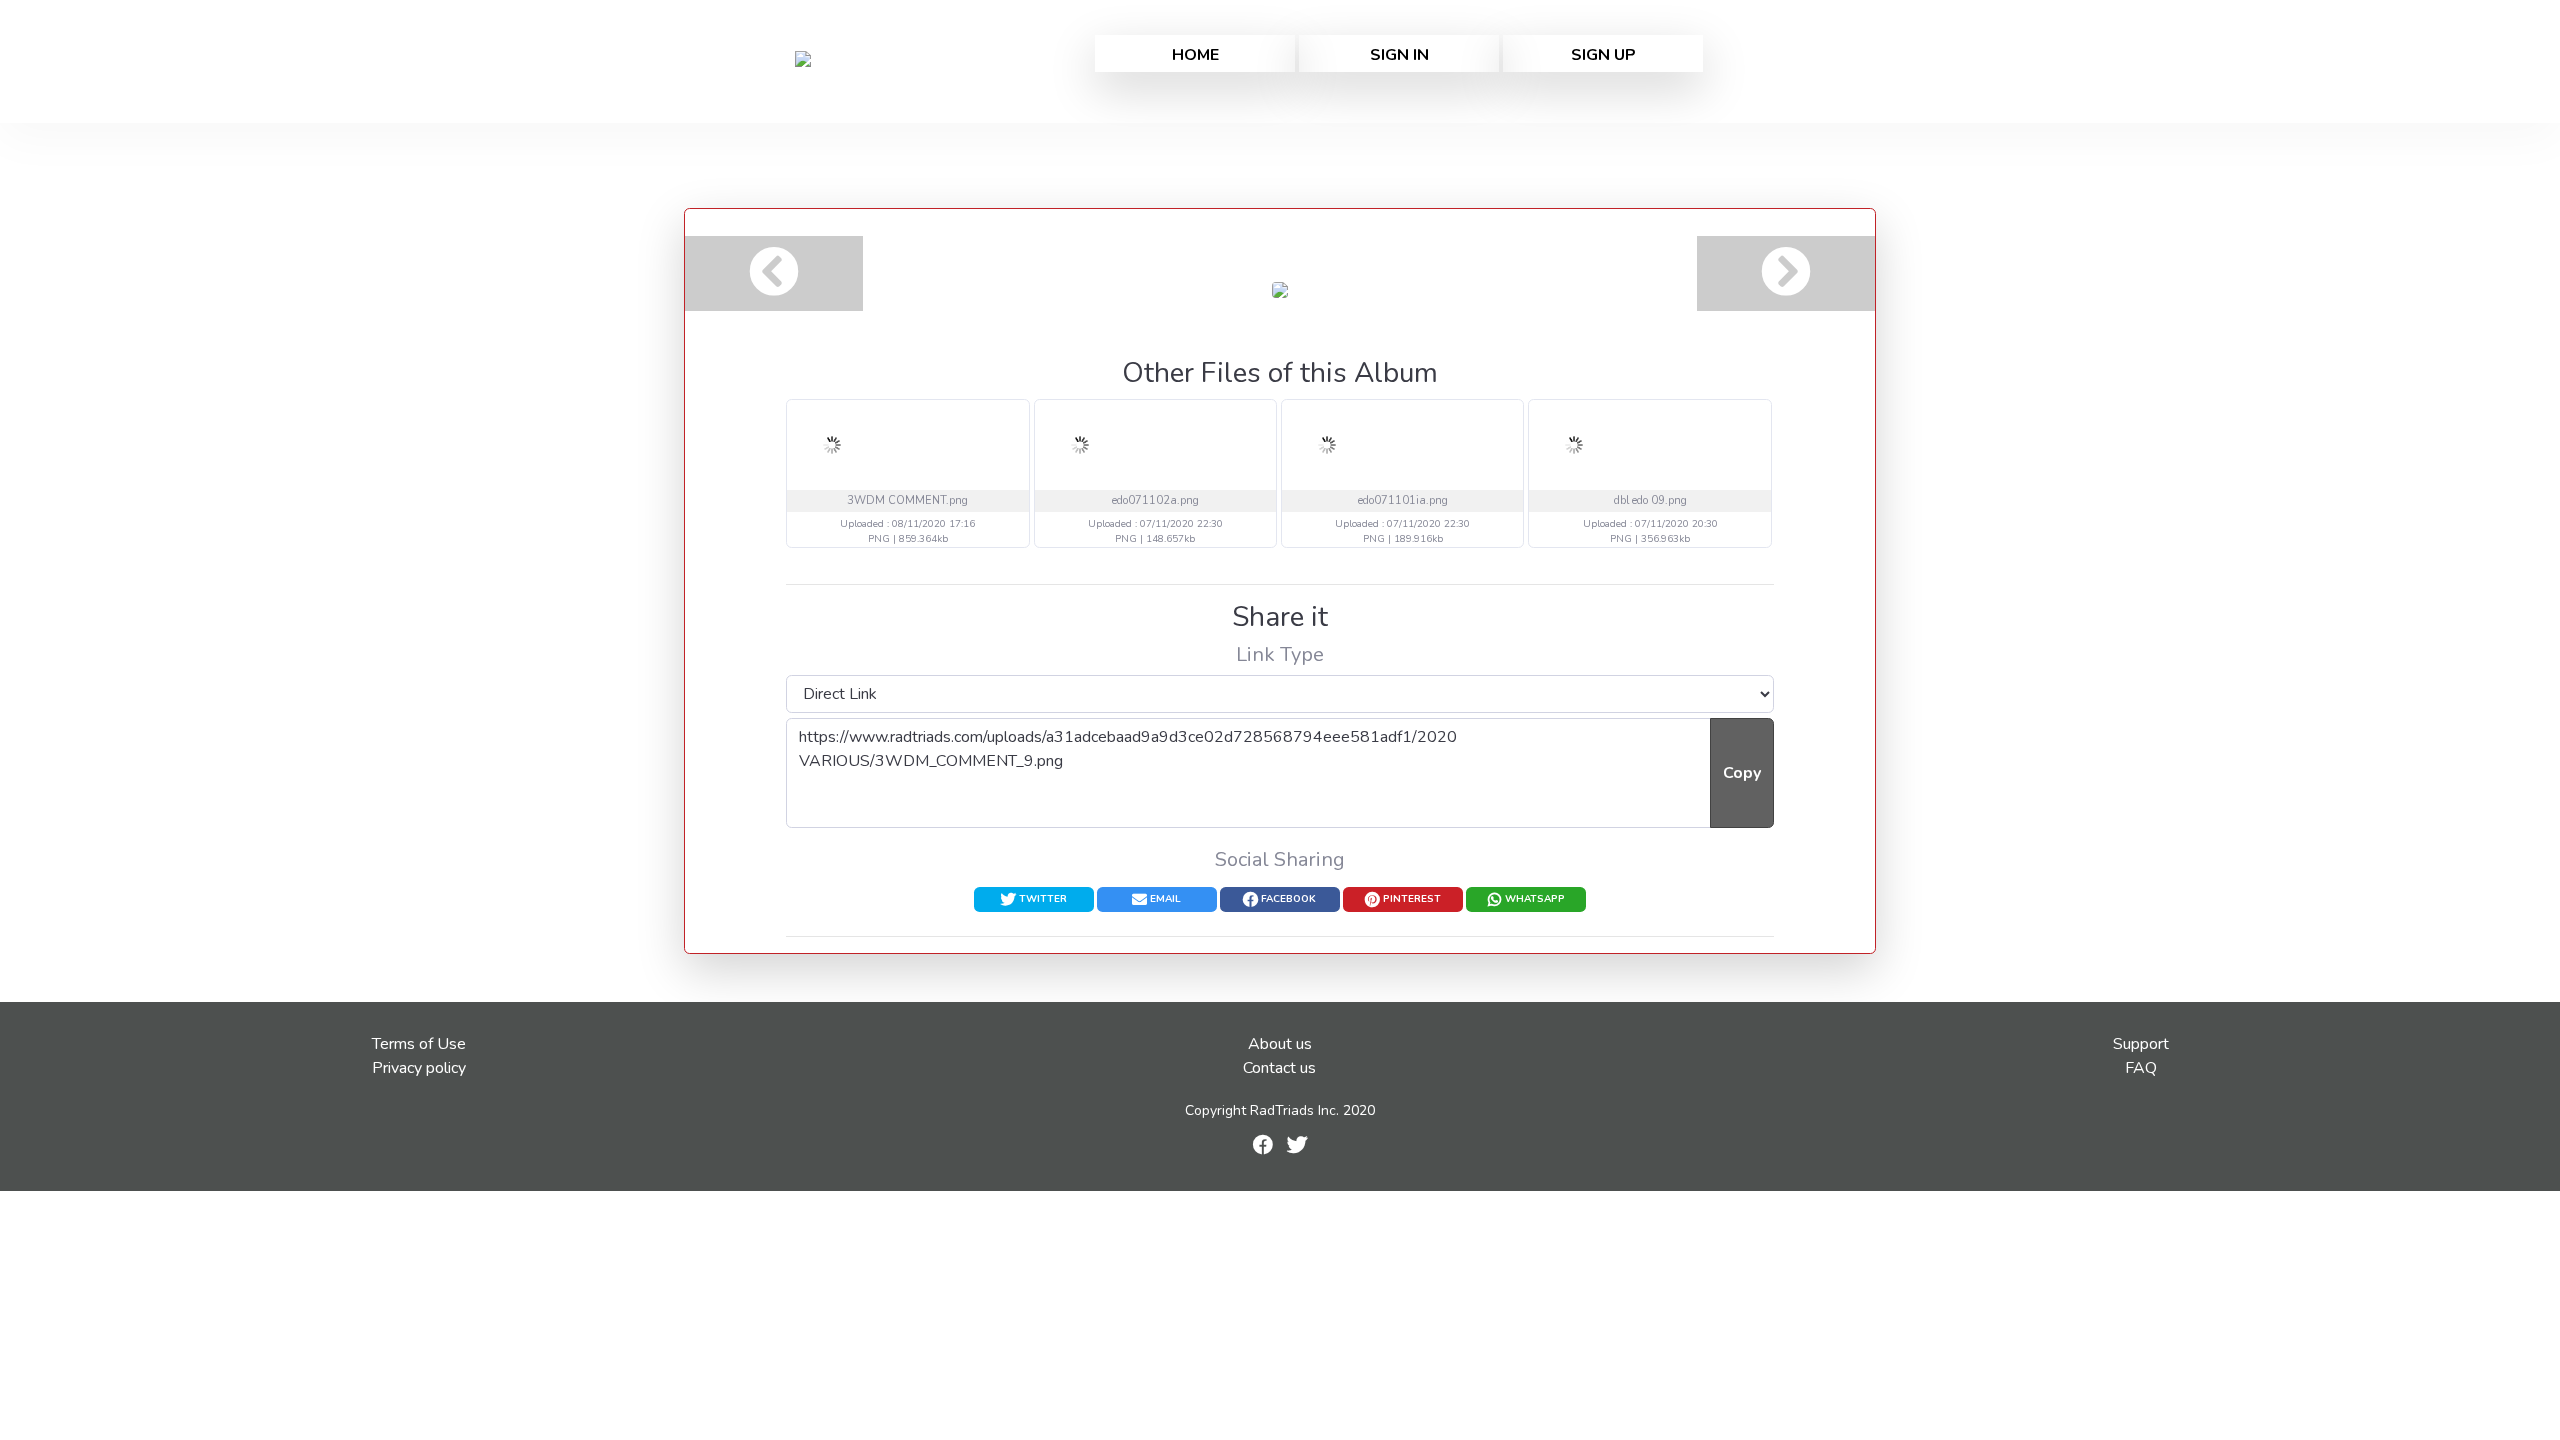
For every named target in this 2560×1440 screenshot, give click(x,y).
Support (2141, 1044)
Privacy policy (419, 1068)
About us (1280, 1044)
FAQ (2141, 1068)
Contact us (1279, 1068)
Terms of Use (419, 1044)
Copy (1742, 773)
